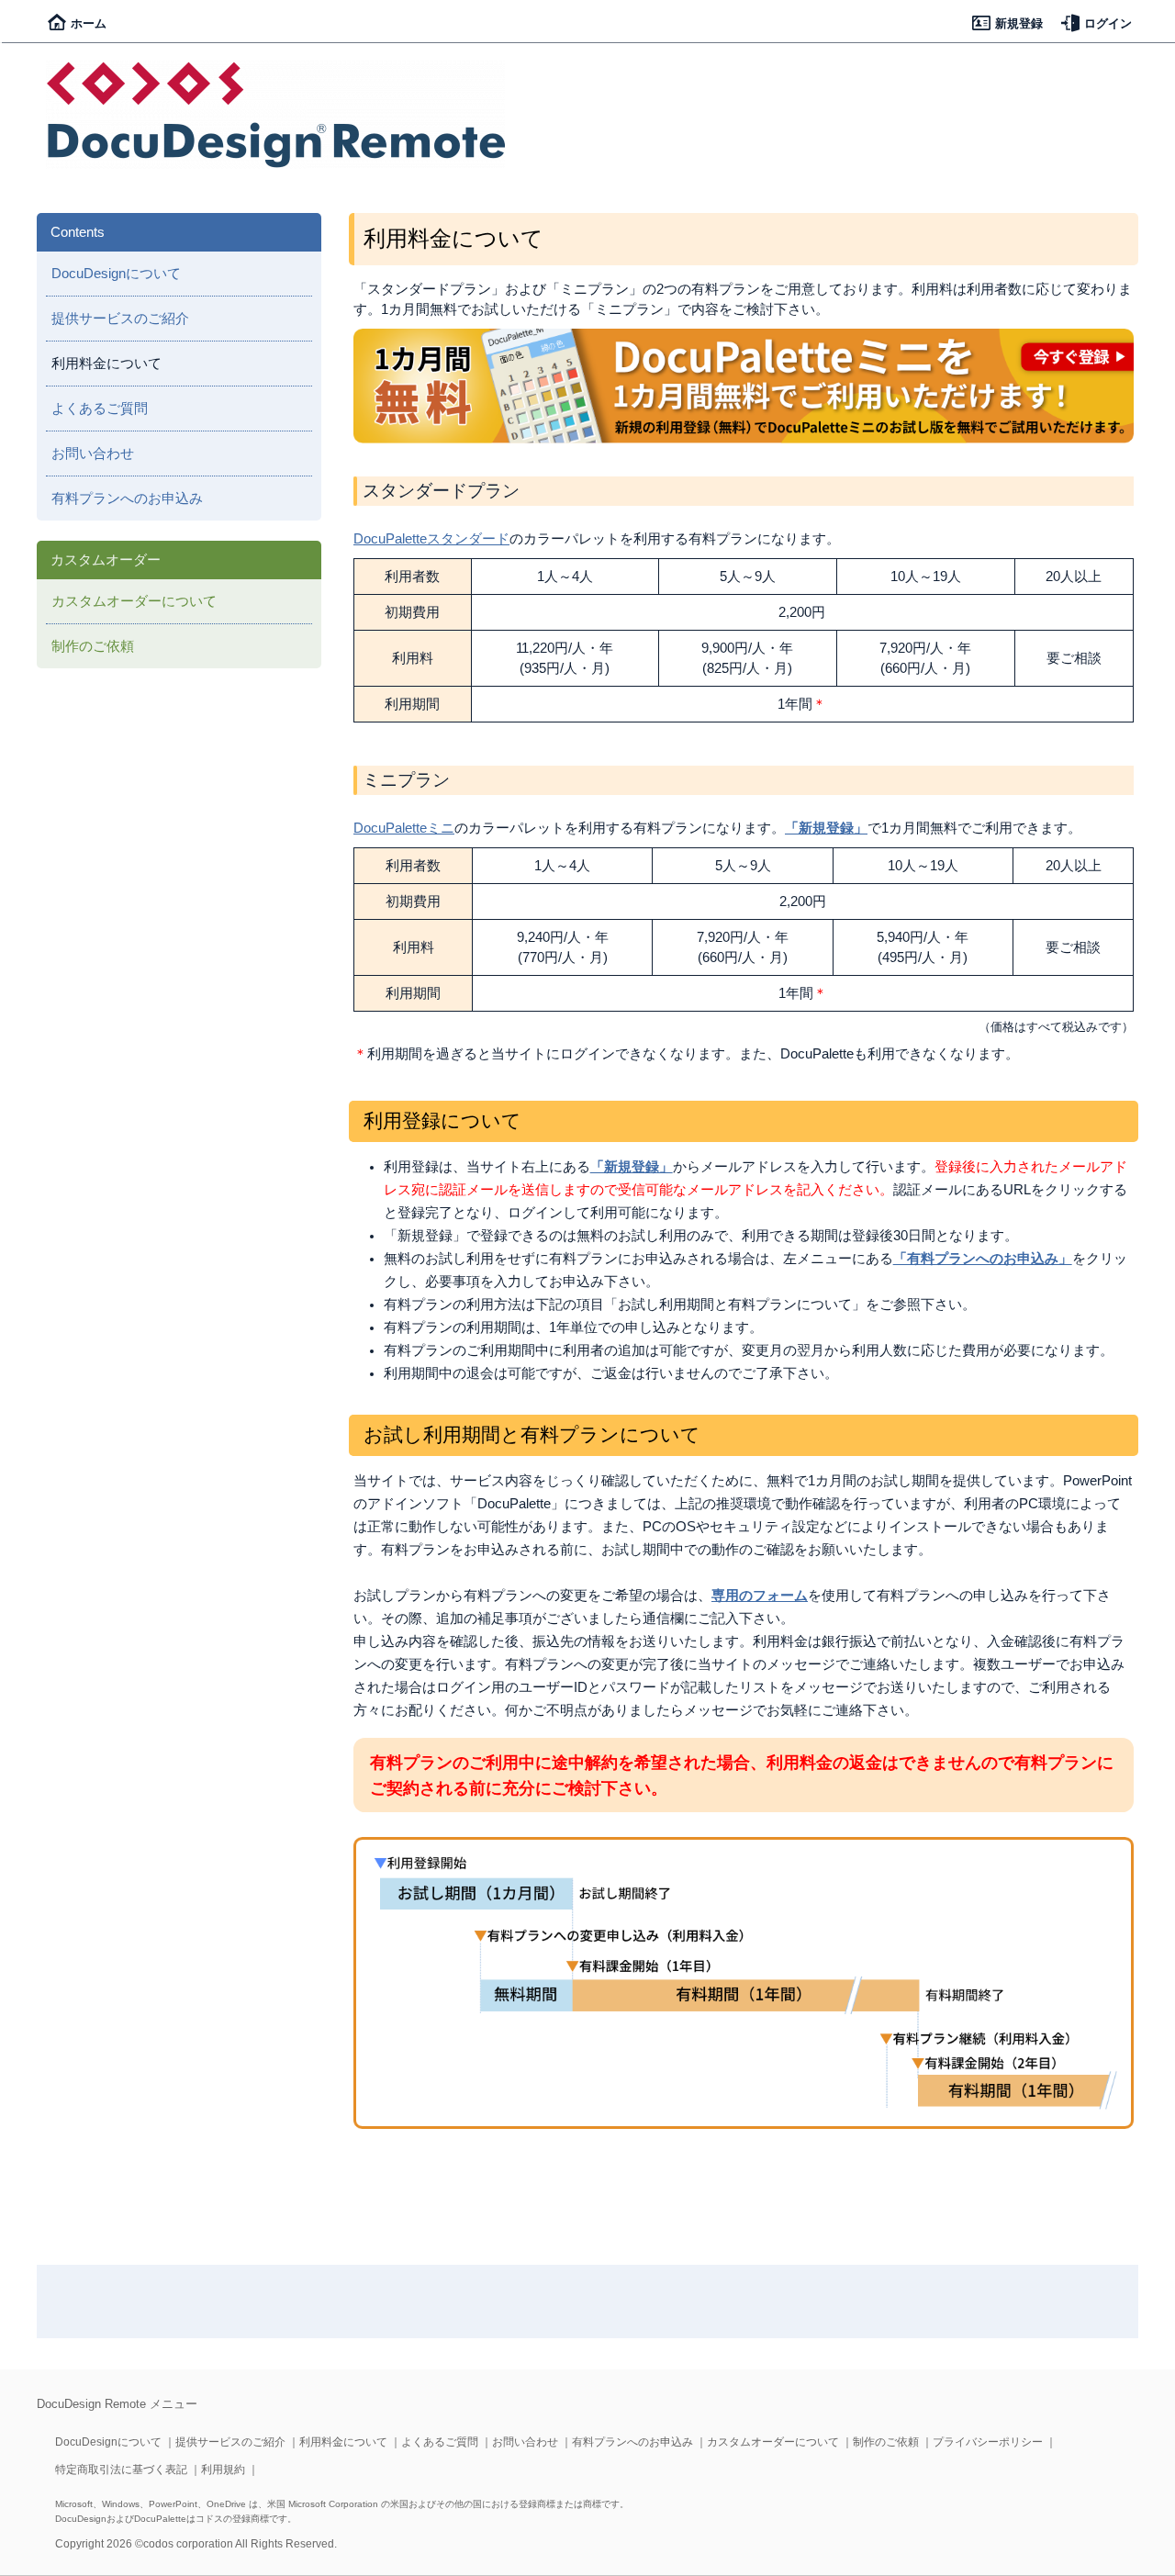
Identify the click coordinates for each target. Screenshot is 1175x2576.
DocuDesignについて (116, 274)
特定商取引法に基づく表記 (121, 2470)
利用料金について (343, 2442)
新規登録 (1019, 23)
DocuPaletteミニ (404, 828)
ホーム (89, 23)
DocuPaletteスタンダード (431, 539)
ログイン (1108, 23)
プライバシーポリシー (988, 2442)
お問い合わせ (93, 454)
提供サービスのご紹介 (120, 319)
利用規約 (223, 2470)
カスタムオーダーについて (134, 601)
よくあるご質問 (100, 409)
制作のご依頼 (93, 646)
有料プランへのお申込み (127, 498)
